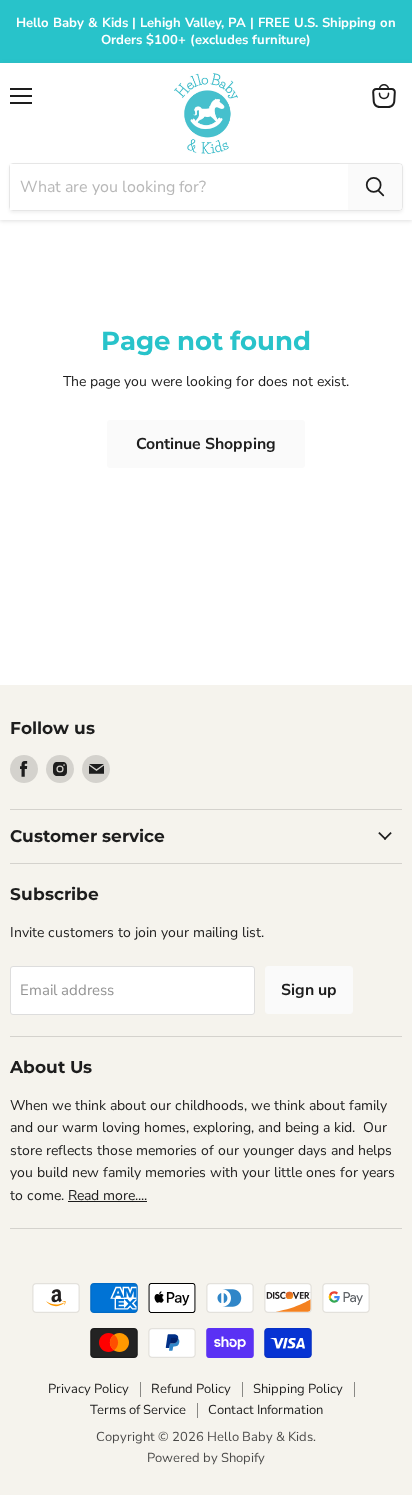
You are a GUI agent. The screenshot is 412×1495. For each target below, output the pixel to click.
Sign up (309, 990)
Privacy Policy (88, 1389)
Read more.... (107, 1195)
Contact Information (265, 1410)
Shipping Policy (298, 1389)
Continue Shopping (206, 444)
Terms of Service (138, 1410)
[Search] (375, 187)
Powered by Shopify (206, 1458)
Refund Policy (191, 1389)
